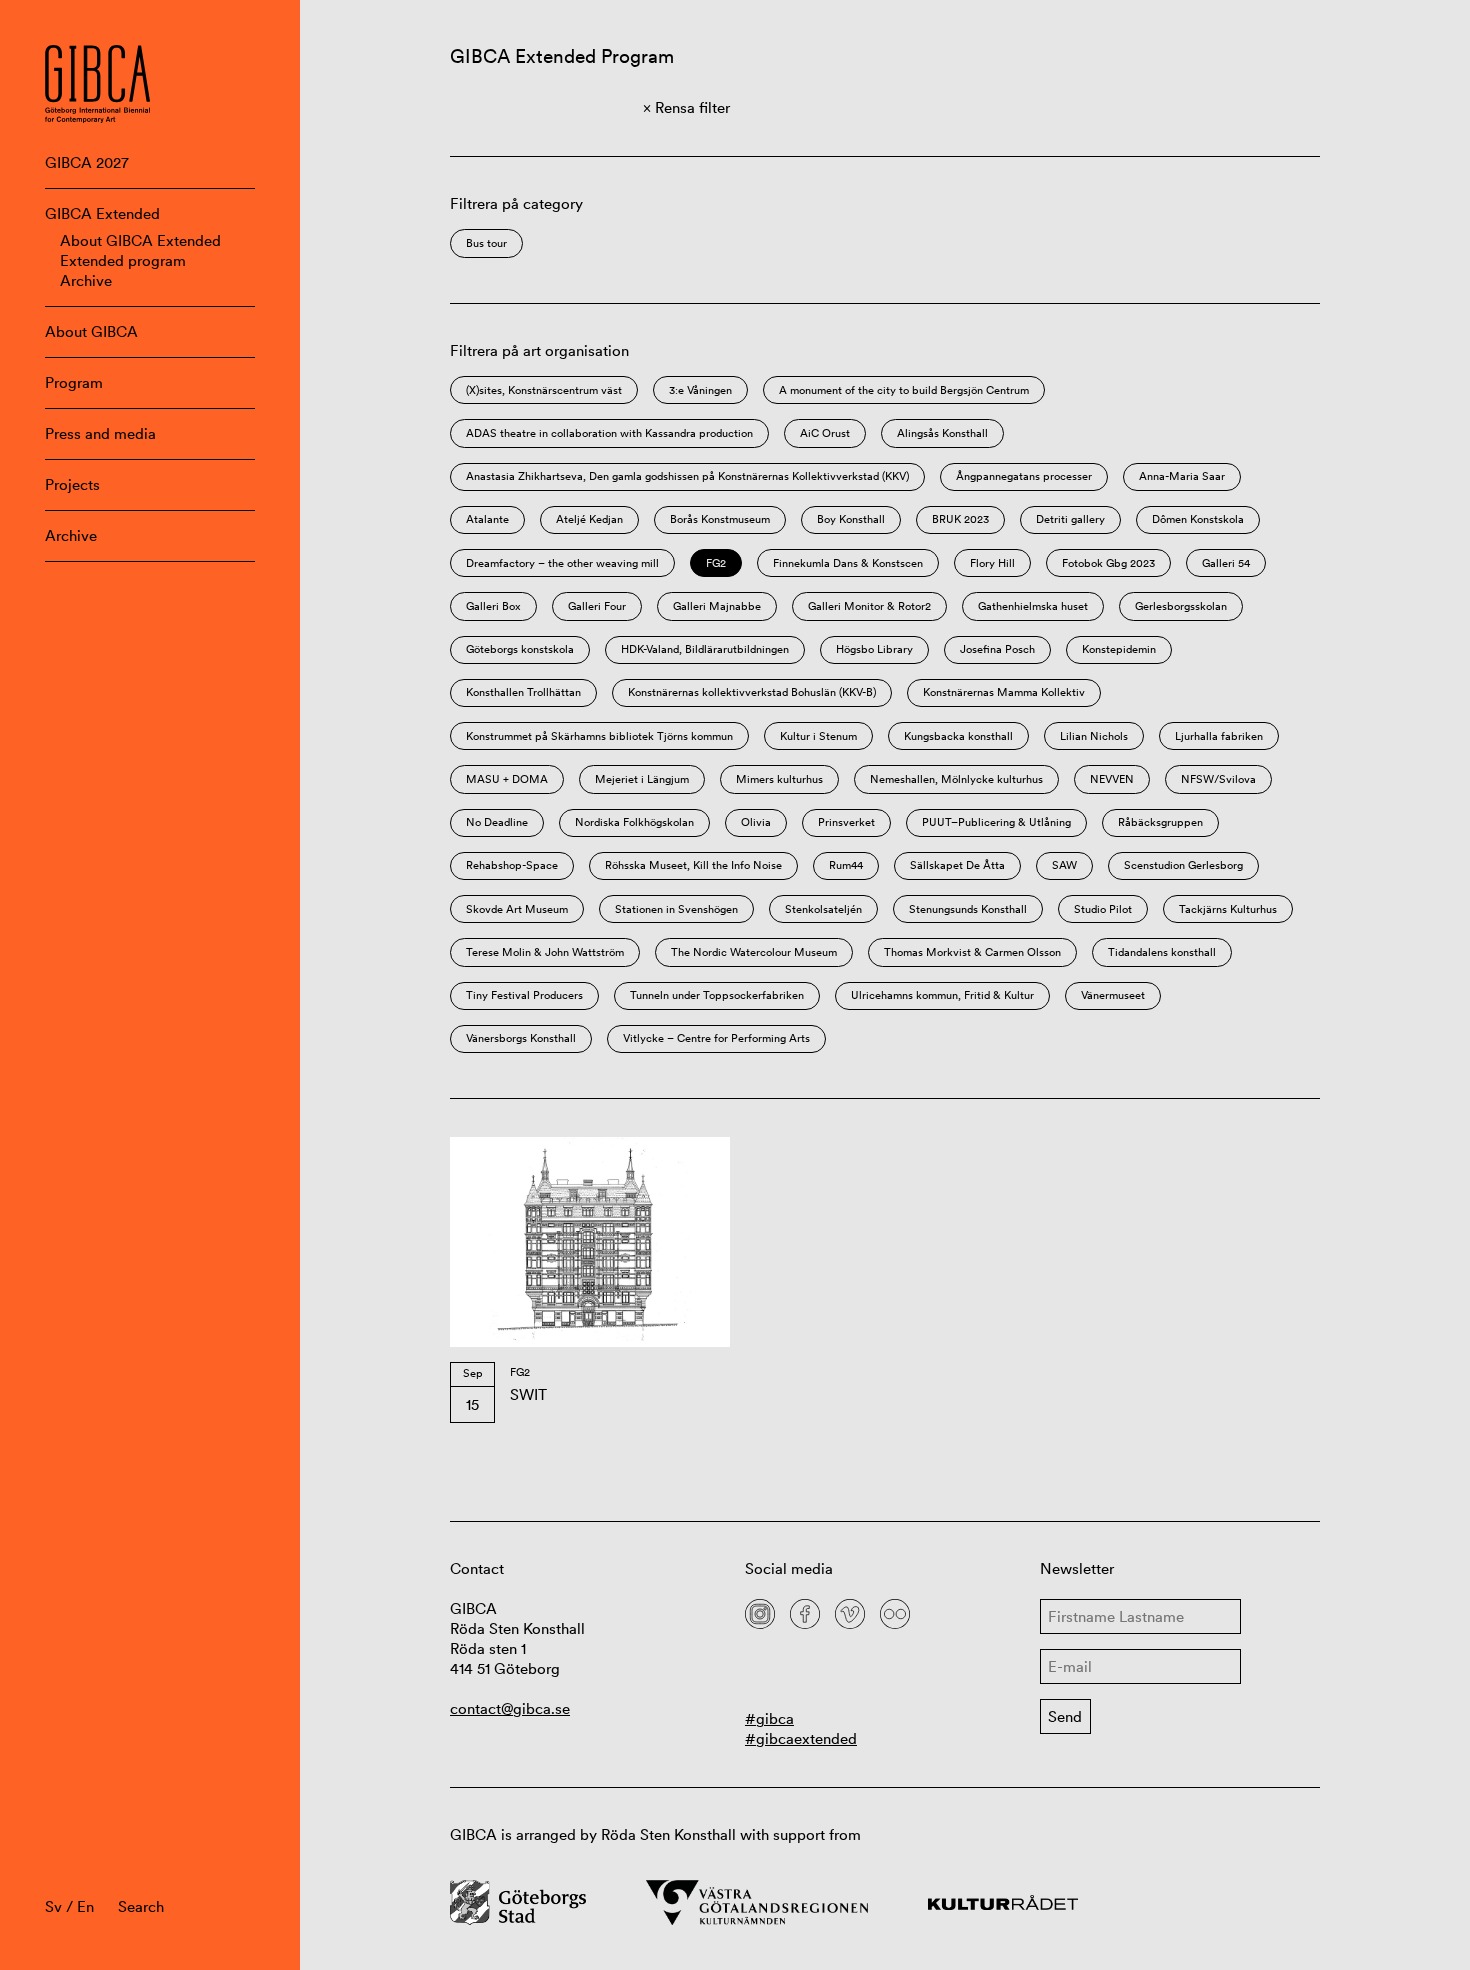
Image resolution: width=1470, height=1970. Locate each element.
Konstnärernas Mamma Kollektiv (1004, 692)
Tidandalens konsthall (1162, 952)
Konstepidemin (1119, 649)
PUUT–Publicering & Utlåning (996, 822)
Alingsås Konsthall (942, 433)
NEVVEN (1112, 779)
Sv (53, 1906)
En (85, 1906)
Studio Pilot (1103, 909)
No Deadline (497, 822)
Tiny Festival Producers (524, 995)
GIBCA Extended (102, 213)
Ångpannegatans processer (1024, 476)
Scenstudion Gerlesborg (1183, 865)
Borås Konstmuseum (720, 519)
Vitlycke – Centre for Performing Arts (716, 1038)
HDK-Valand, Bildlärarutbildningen (705, 649)
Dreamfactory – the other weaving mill (562, 563)
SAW (1064, 865)
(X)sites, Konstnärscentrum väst (544, 390)
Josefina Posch (997, 649)
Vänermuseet (1113, 995)
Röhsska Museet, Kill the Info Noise (693, 865)
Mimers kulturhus (779, 779)
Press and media (100, 433)
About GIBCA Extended (140, 240)
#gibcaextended (801, 1738)
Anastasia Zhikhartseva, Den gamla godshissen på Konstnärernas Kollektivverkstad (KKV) (687, 476)
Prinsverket (846, 822)
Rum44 (846, 865)
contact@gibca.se (510, 1708)
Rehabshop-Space (512, 865)
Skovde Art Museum (517, 909)
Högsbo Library (874, 649)
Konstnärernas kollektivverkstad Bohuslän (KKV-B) (752, 692)
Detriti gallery (1070, 519)
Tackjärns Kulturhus (1228, 909)
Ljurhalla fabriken (1219, 736)
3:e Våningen (700, 390)
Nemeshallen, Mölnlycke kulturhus (956, 779)
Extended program (123, 260)
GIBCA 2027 (87, 162)
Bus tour (486, 243)
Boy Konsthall (851, 519)
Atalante (487, 519)
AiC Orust (825, 433)
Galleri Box (493, 606)
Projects (72, 484)
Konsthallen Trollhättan (523, 692)
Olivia (756, 822)
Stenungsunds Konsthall (968, 909)
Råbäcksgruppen (1160, 822)
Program (74, 382)
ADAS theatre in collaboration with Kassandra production (609, 433)
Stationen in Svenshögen (676, 909)
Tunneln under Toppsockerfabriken (717, 995)
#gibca (769, 1718)
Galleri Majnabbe (717, 606)
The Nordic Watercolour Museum (754, 952)
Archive (86, 280)
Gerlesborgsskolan (1181, 606)
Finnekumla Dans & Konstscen (848, 563)
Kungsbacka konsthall (958, 736)
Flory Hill (992, 563)
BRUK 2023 (960, 519)
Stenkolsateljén (823, 909)
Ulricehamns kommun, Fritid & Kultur (942, 995)
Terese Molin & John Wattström (545, 952)
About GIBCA (91, 331)
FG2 (716, 563)
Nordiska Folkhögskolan (634, 822)
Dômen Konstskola (1198, 519)
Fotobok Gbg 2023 (1108, 563)
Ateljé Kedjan (589, 519)
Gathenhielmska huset (1033, 606)
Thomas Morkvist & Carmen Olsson (972, 952)
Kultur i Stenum (818, 736)
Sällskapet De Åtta (957, 865)
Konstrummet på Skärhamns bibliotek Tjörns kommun (599, 736)
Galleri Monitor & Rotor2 (869, 606)
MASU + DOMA (507, 779)
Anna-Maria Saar (1182, 476)
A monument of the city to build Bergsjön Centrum (904, 390)
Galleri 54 (1226, 563)
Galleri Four (597, 606)
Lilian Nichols (1094, 736)
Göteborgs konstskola (520, 649)
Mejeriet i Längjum (642, 779)
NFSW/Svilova (1218, 779)
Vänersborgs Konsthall (521, 1038)
